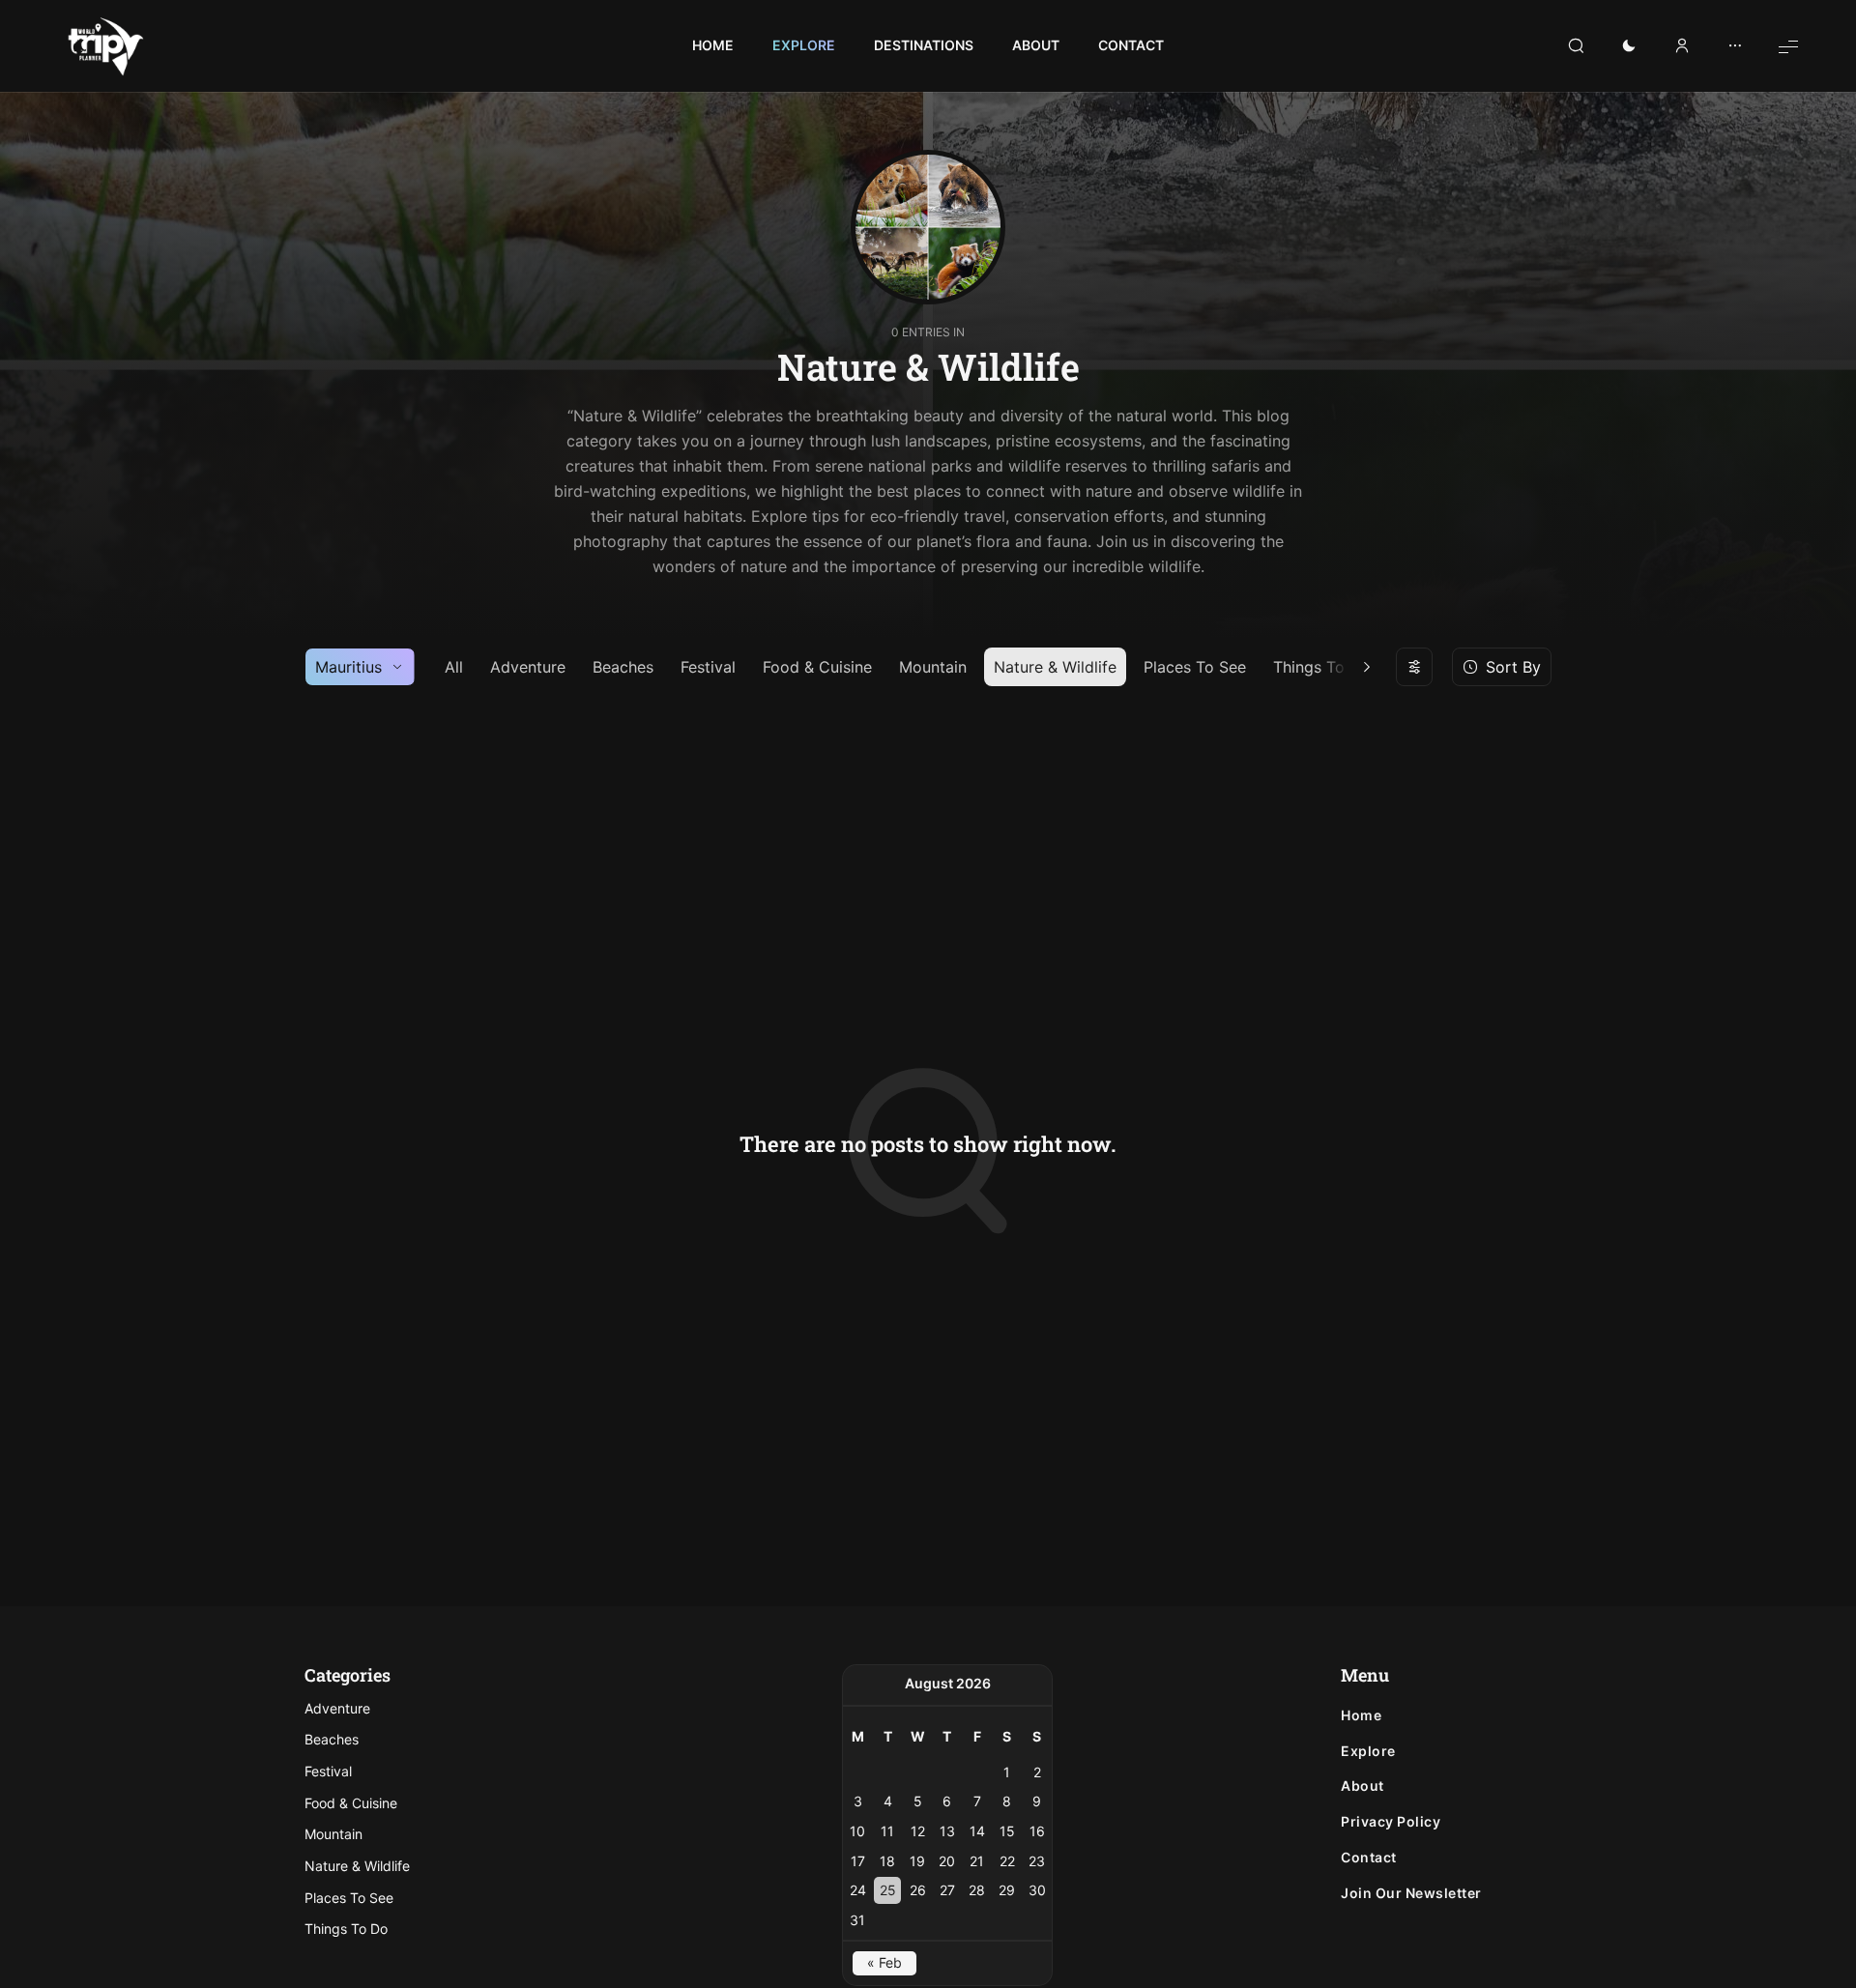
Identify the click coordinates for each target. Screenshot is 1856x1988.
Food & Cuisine (817, 667)
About (1363, 1786)
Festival (708, 667)
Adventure (528, 667)
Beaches (623, 667)
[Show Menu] (1788, 46)
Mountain (933, 667)
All (454, 667)
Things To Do (346, 1929)
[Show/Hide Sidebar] (1735, 46)
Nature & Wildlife (1055, 667)
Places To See (1195, 667)
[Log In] (1682, 46)
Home (1361, 1715)
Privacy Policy (1391, 1822)
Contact (1369, 1858)
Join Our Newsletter (1411, 1893)
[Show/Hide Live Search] (1576, 46)
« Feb (884, 1962)
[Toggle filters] (1414, 667)
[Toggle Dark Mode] (1629, 46)
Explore (1368, 1751)
